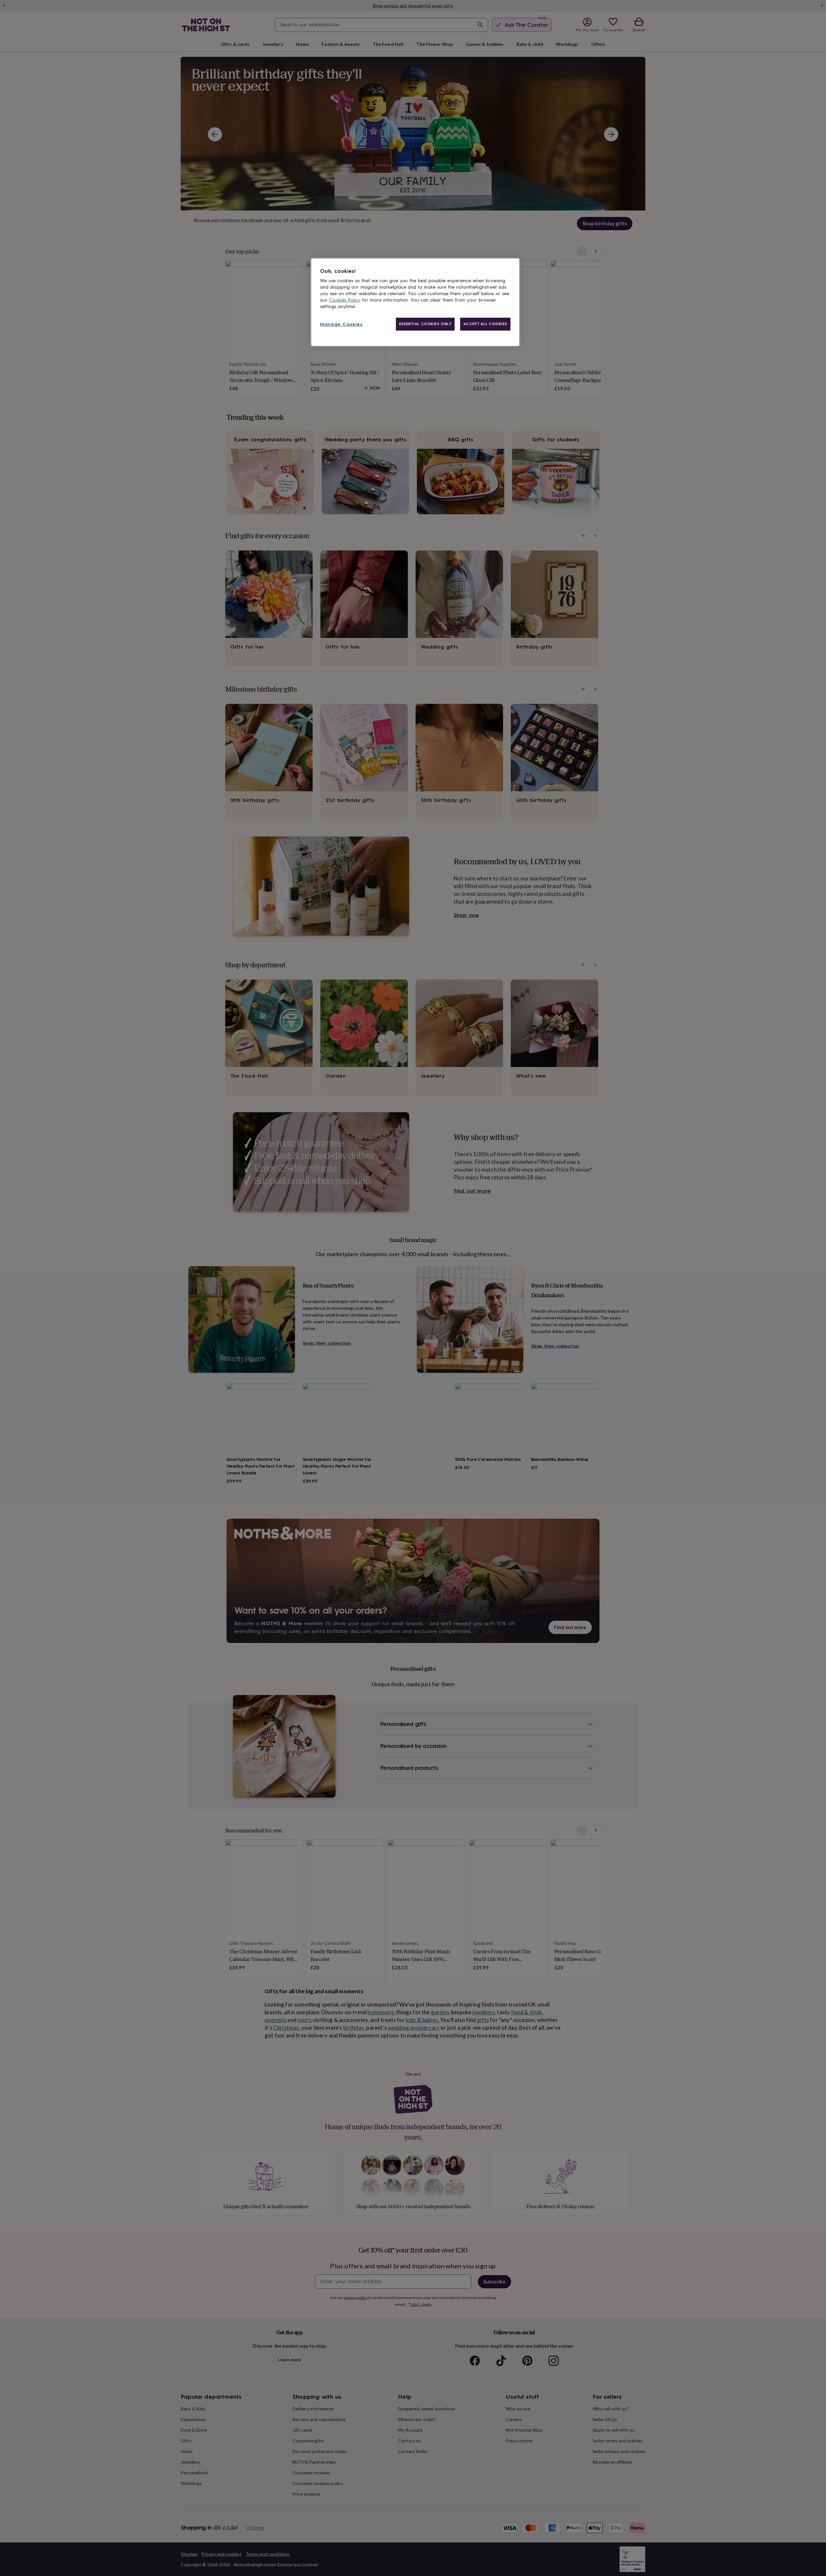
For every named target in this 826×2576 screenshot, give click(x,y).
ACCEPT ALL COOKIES (485, 324)
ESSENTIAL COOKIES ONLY (425, 324)
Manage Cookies (341, 324)
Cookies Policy (345, 300)
